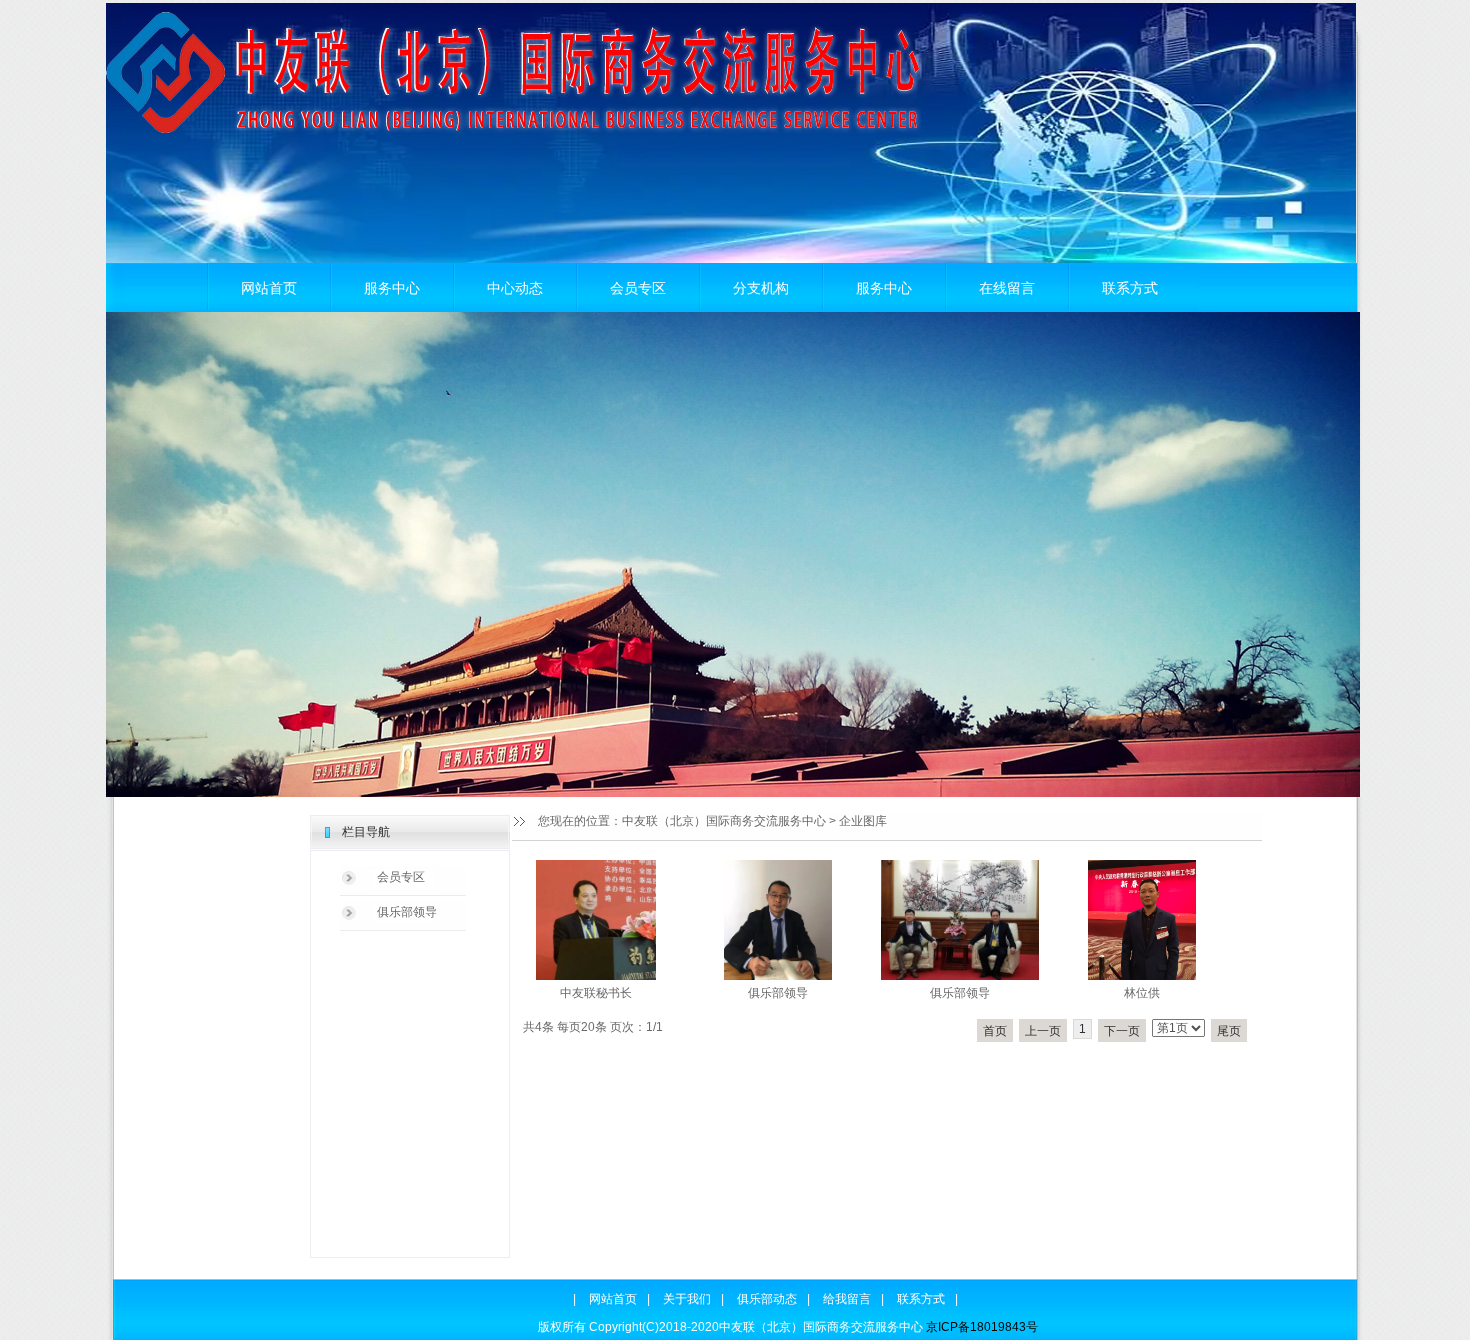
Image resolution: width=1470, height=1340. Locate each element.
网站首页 (269, 288)
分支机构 (761, 288)
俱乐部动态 (767, 1299)
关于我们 (687, 1299)
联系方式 (1130, 288)
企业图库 (863, 821)
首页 (995, 1031)
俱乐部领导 (407, 912)
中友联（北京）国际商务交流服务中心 (724, 821)
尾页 (1229, 1031)
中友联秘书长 (596, 993)
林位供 (1142, 993)
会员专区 (638, 288)
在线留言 (1007, 288)
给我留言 (847, 1299)
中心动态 (515, 288)
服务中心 (392, 288)
